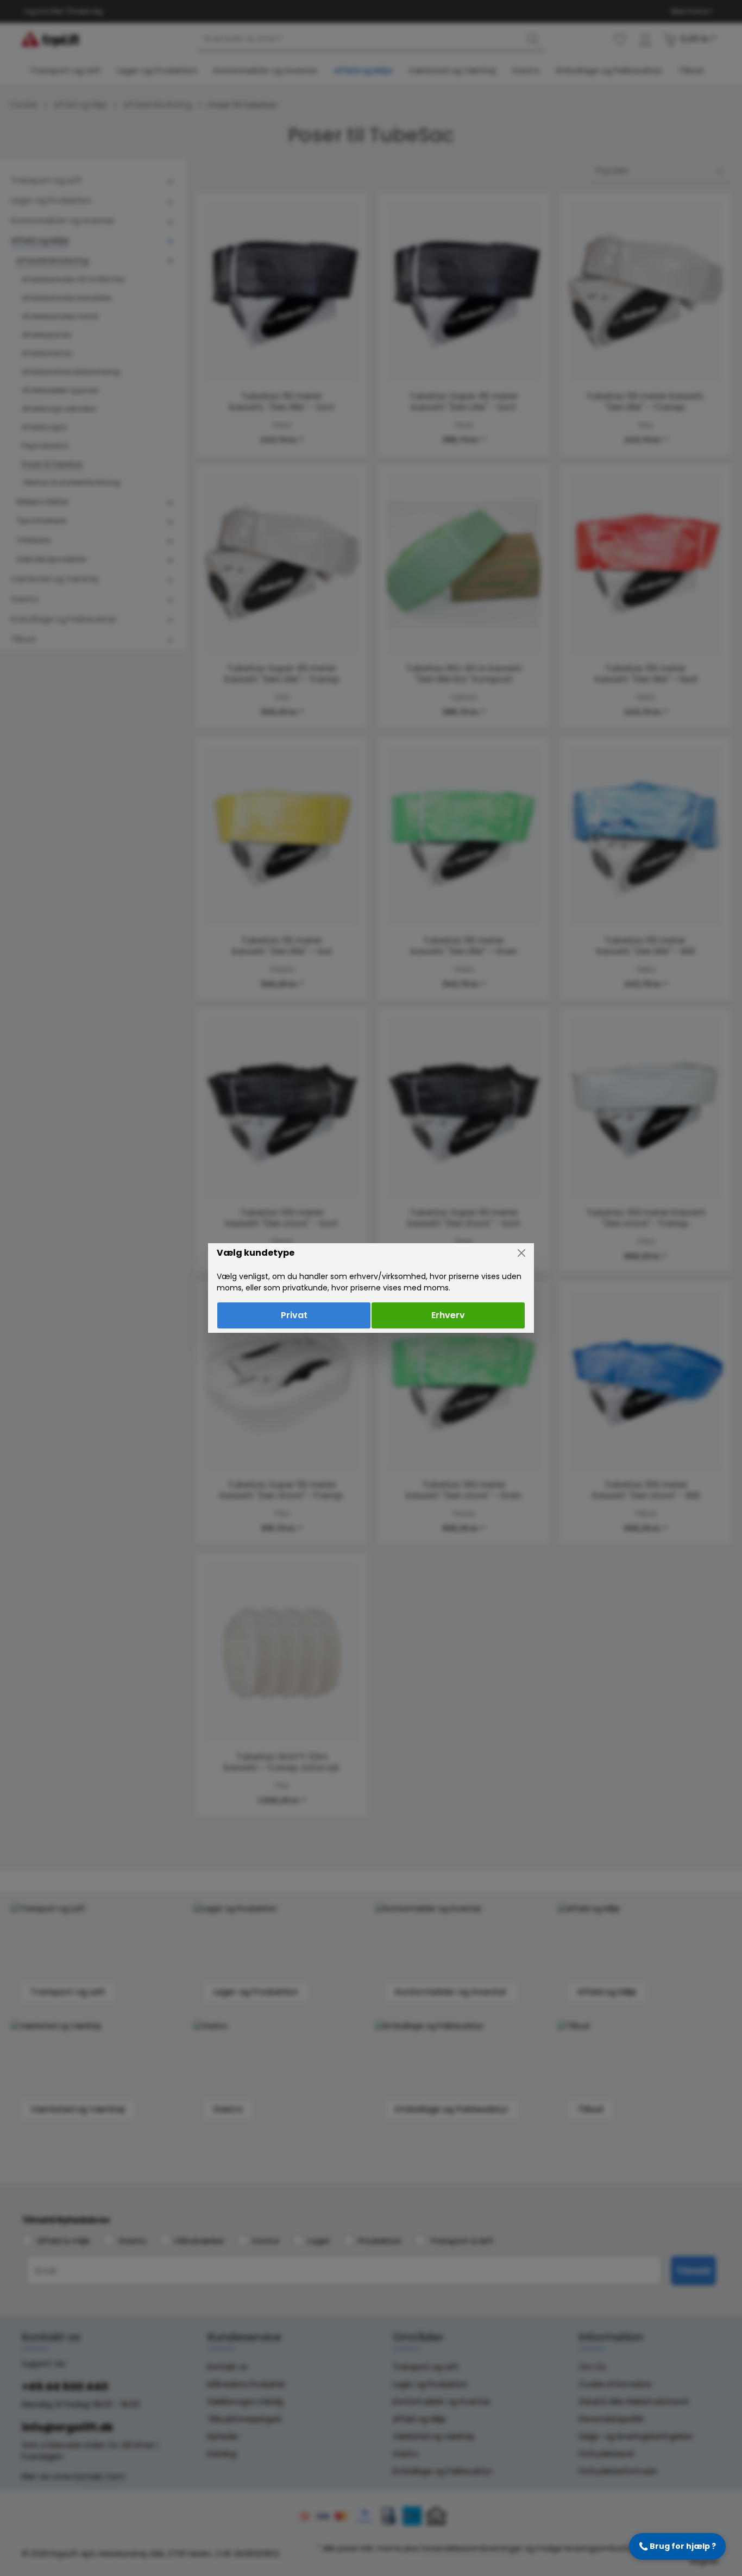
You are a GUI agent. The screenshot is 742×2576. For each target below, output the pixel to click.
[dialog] (371, 1288)
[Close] (521, 1253)
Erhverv (448, 1315)
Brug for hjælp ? (677, 2546)
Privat (294, 1315)
